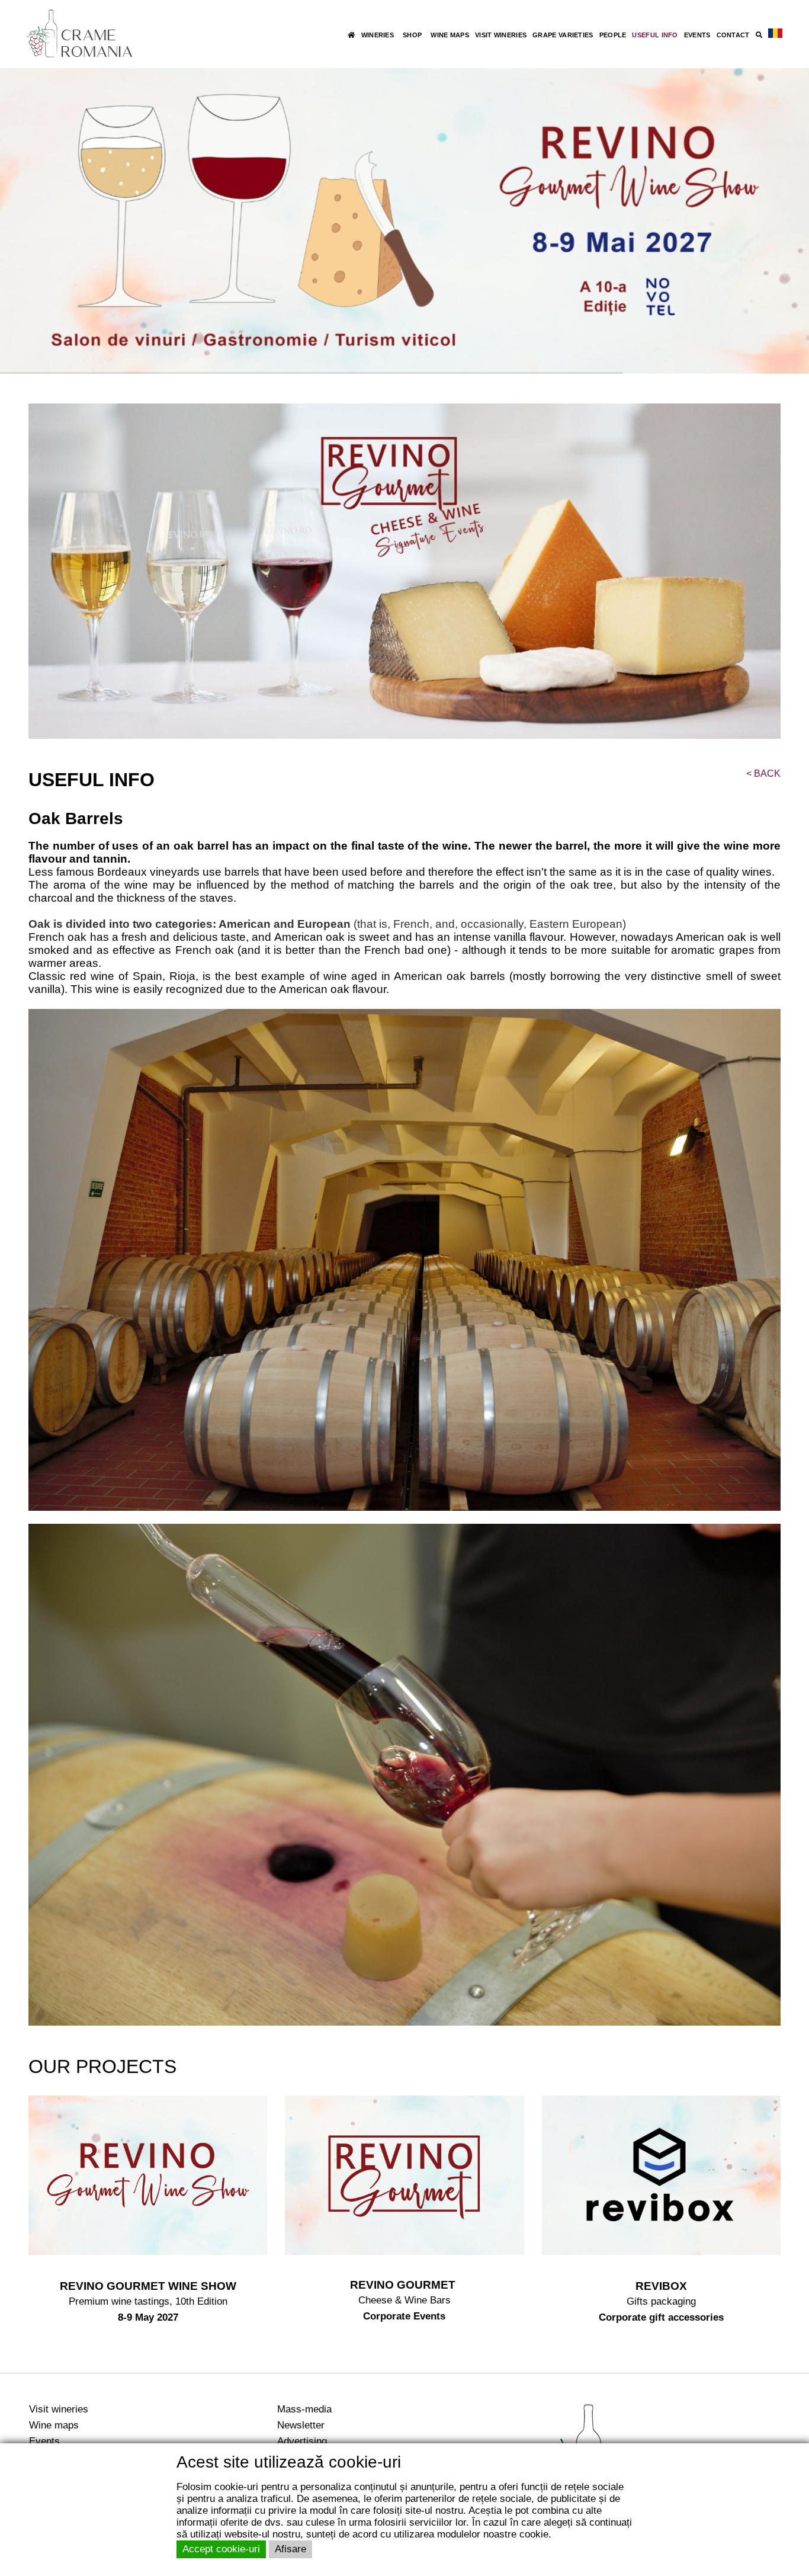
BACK (763, 773)
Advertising (302, 2441)
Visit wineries (59, 2409)
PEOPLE (613, 35)
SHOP (412, 35)
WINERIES (378, 35)
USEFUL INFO (655, 35)
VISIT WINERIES (501, 35)
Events (44, 2441)
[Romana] (775, 34)
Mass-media (304, 2409)
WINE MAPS (450, 35)
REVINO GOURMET (404, 2285)
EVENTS (697, 35)
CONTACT (733, 35)
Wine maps (54, 2425)
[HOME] (351, 35)
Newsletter (301, 2425)
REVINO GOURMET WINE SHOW (148, 2286)
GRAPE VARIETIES (563, 35)
